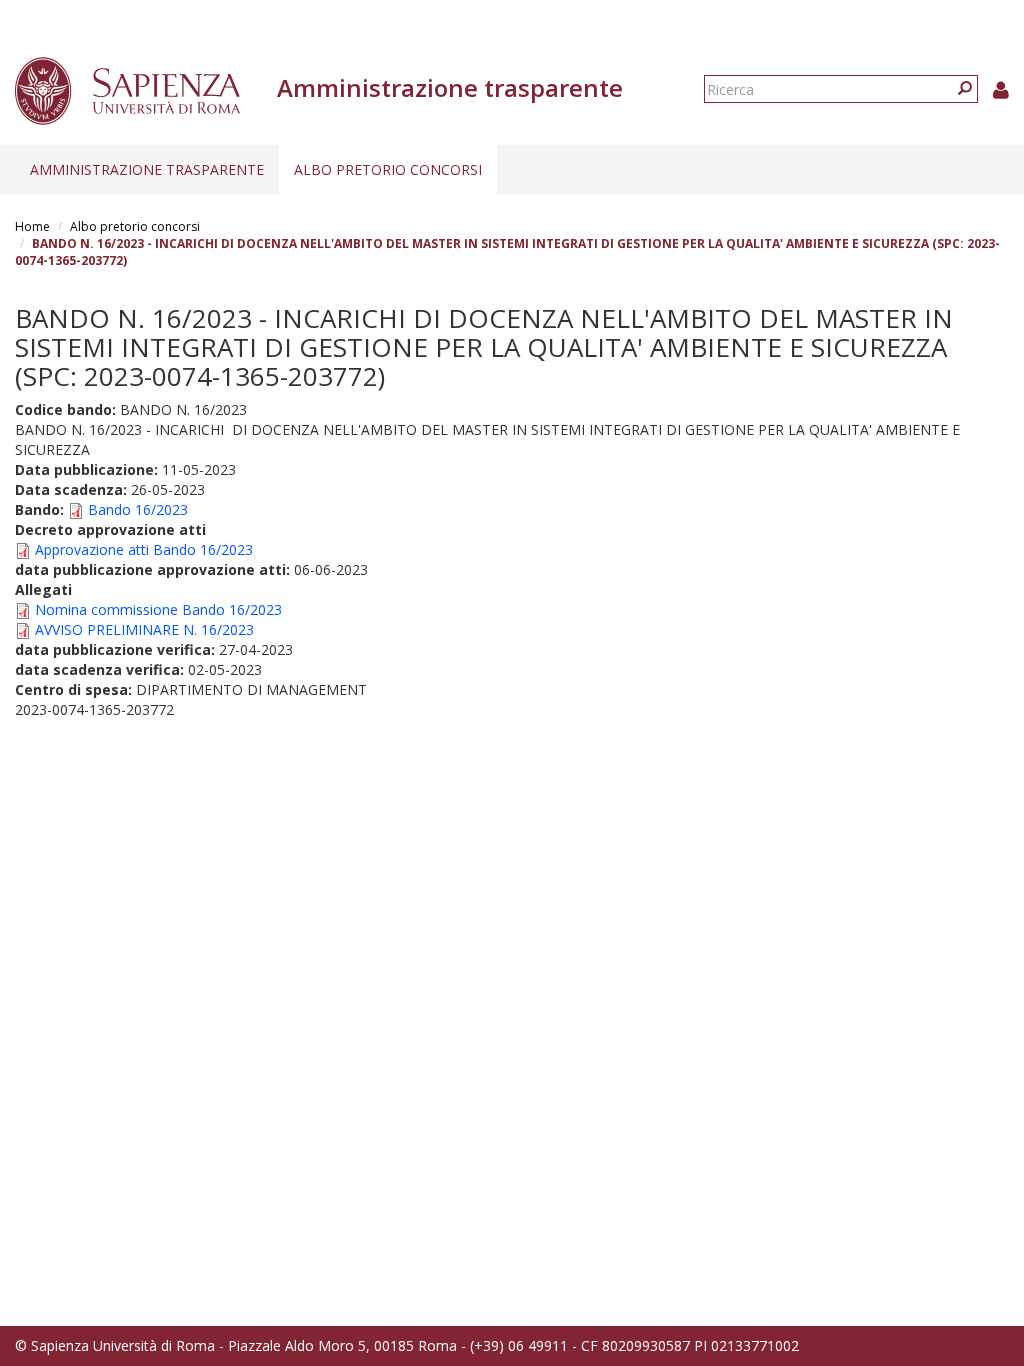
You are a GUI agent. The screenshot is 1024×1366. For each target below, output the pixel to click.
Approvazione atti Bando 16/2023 (144, 549)
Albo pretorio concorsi (388, 169)
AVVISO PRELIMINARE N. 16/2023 (144, 629)
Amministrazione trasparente (147, 169)
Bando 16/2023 (138, 509)
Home (32, 226)
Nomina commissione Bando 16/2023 (158, 609)
